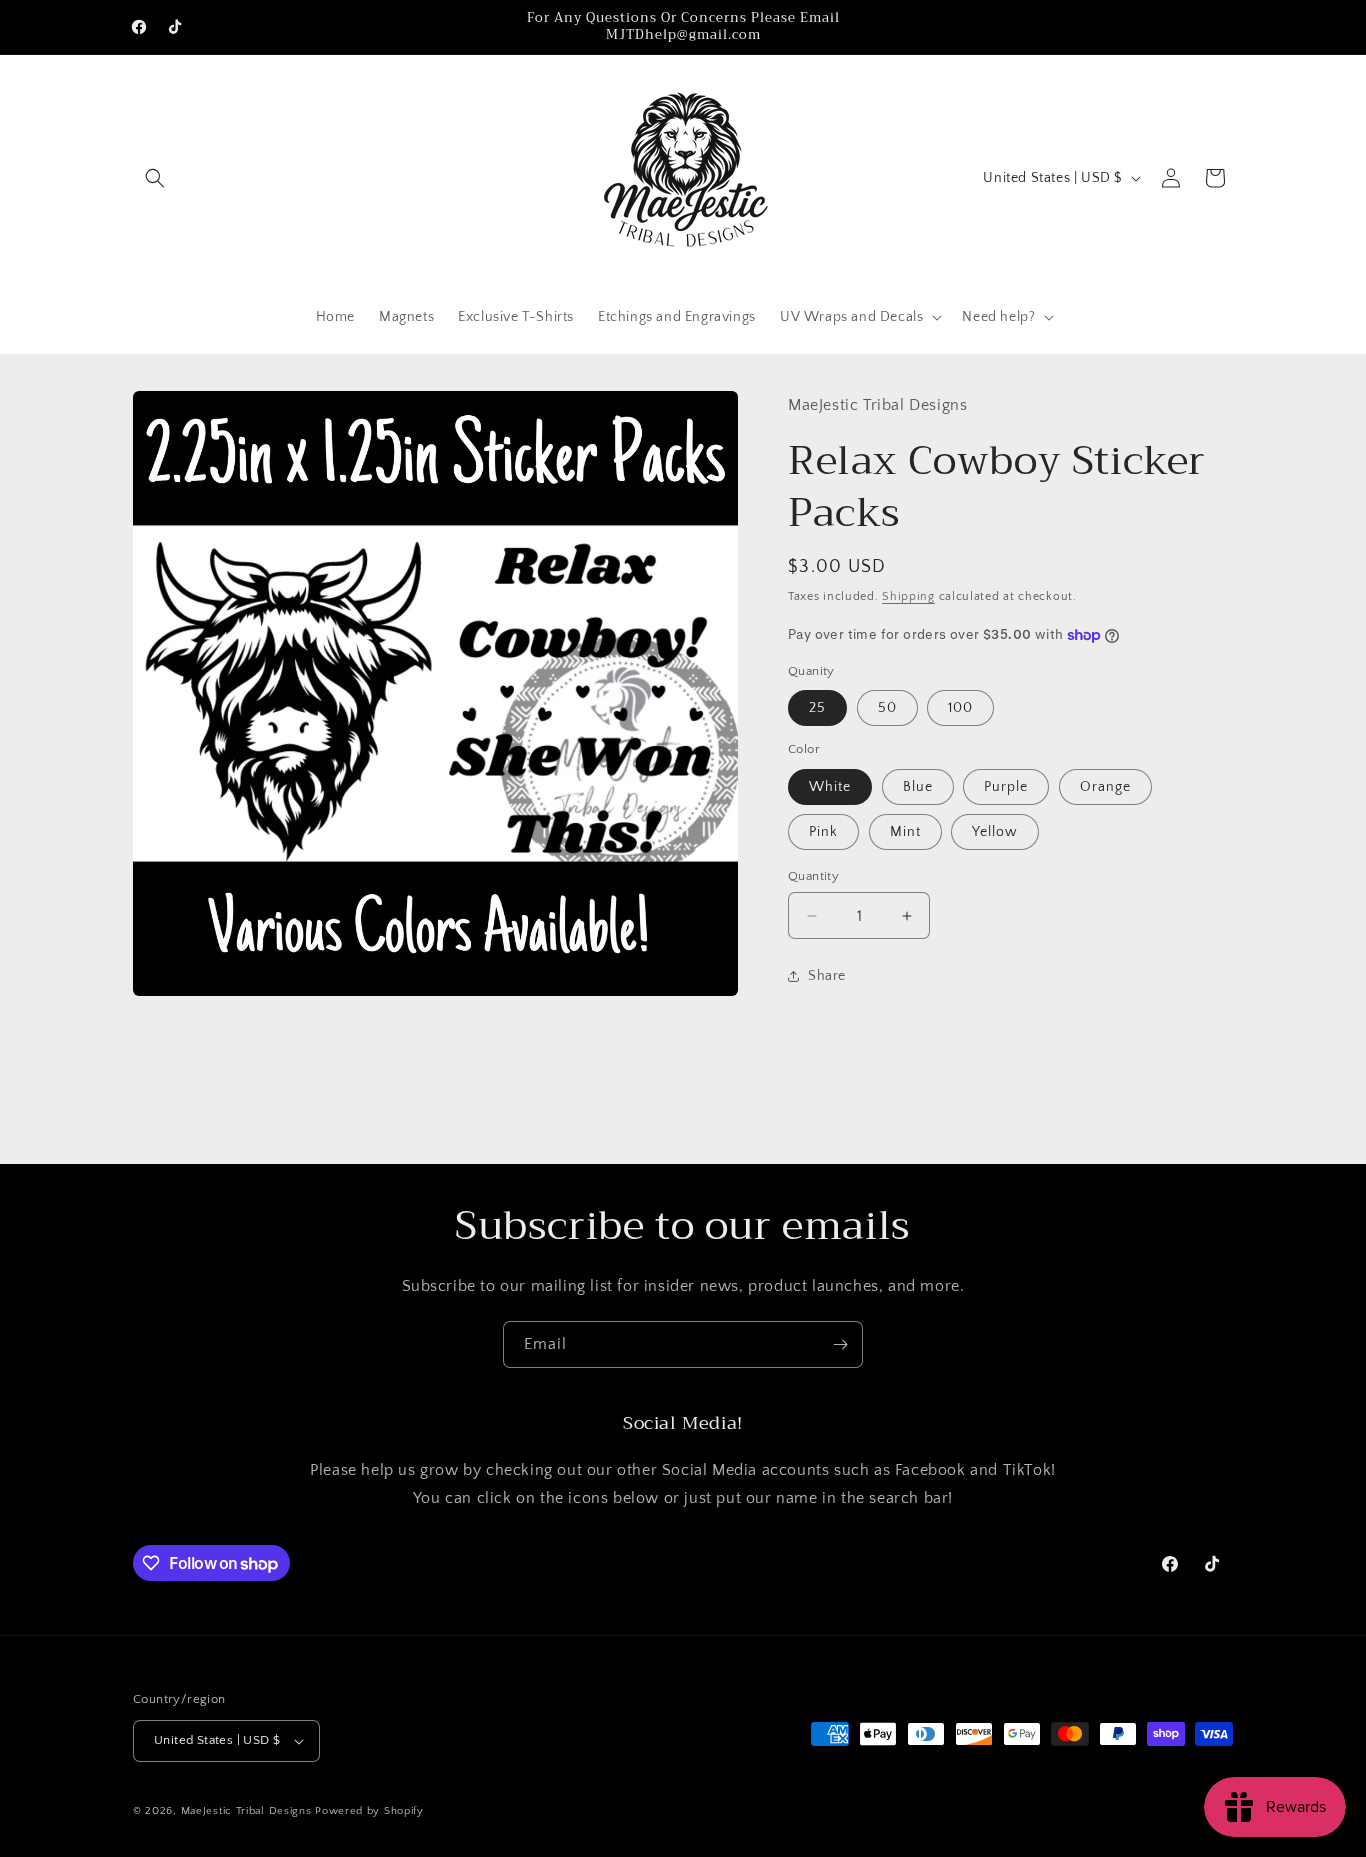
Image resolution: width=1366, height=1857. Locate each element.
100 (960, 708)
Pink (823, 832)
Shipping (908, 596)
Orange (1105, 787)
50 (887, 708)
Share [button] (827, 976)
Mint (905, 832)
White (830, 787)
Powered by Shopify (369, 1811)
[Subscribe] (840, 1344)
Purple (1006, 787)
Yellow (995, 832)
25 (817, 708)
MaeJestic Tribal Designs (246, 1811)
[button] (155, 178)
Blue (918, 787)
